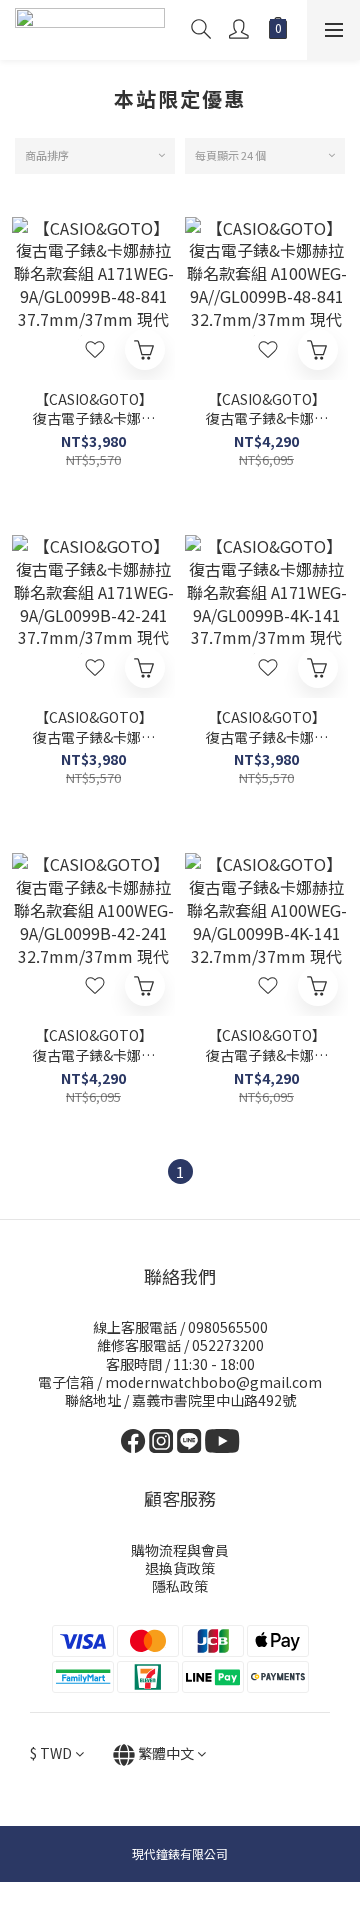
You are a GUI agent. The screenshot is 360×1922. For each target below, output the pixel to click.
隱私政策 (180, 1586)
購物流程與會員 (180, 1550)
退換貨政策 (180, 1568)
